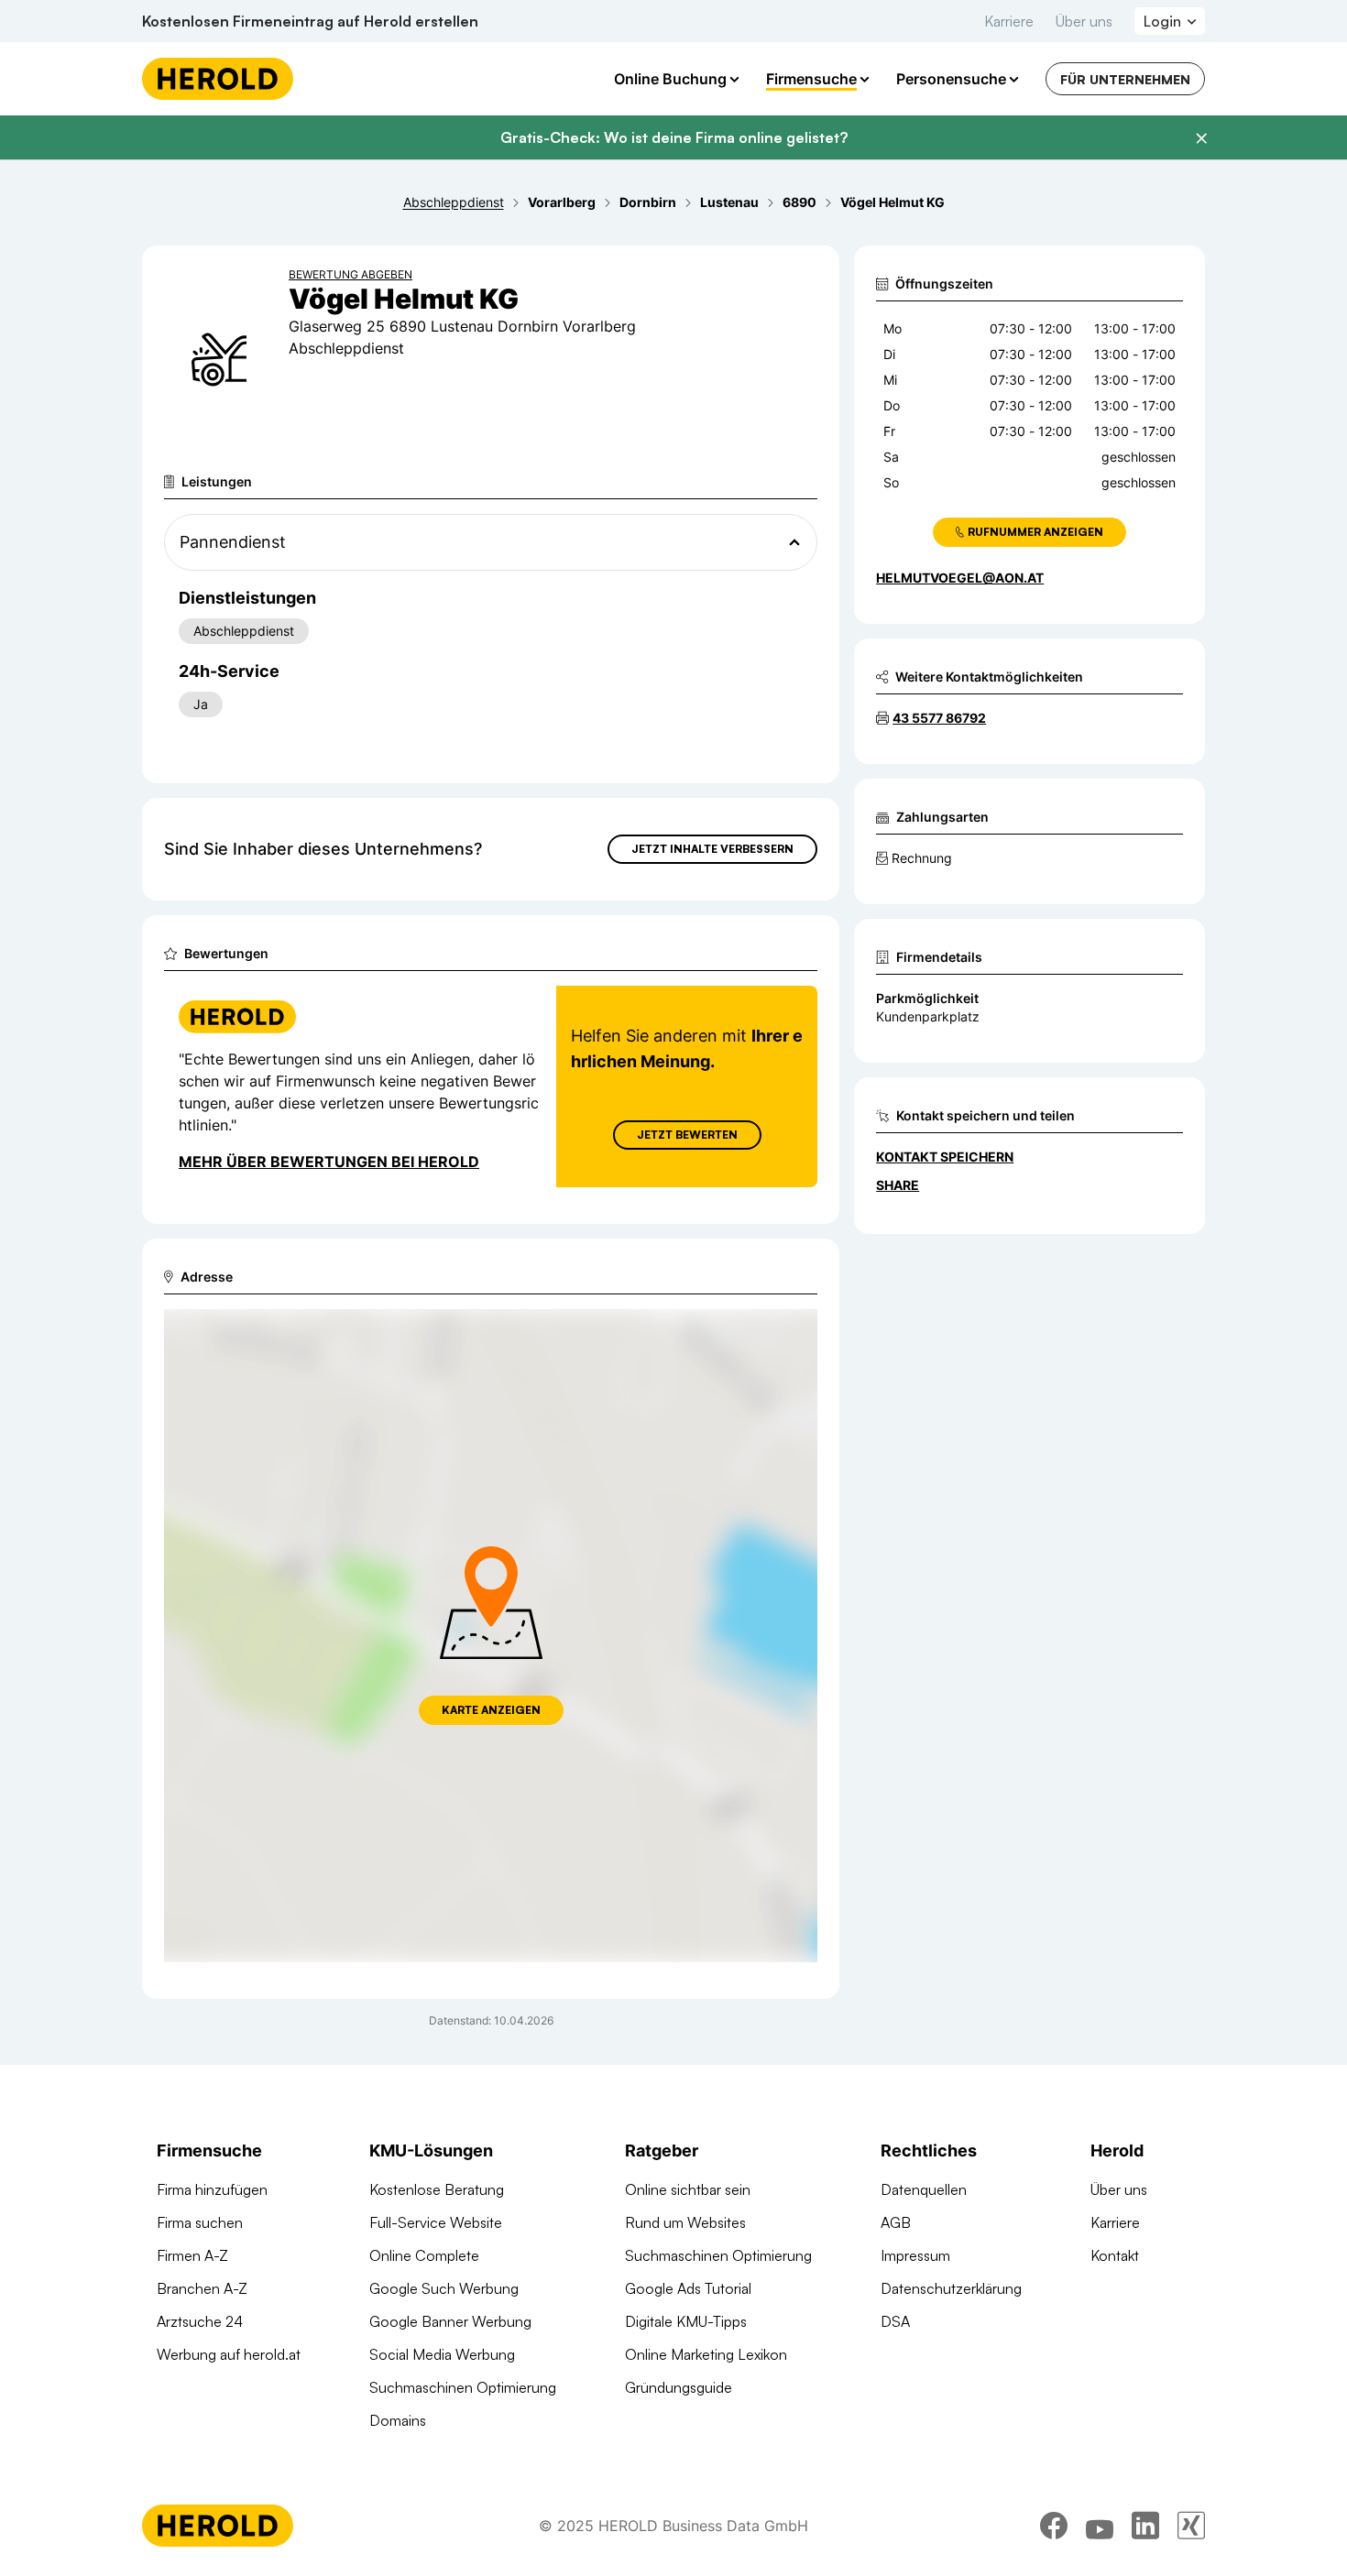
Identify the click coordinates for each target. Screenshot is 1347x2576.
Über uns (1084, 21)
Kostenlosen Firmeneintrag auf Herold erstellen (310, 21)
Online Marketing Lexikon (706, 2354)
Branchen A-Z (202, 2288)
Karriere (1009, 21)
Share (898, 1185)
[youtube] (1100, 2526)
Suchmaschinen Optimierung (463, 2387)
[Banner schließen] (1201, 138)
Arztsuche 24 (200, 2321)
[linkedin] (1145, 2526)
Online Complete (424, 2255)
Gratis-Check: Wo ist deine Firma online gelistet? (674, 137)
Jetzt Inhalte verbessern (712, 849)
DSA (895, 2321)
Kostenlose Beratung (437, 2189)
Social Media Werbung (442, 2354)
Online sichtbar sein (688, 2189)
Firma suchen (200, 2222)
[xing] (1191, 2526)
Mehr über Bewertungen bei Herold (329, 1162)
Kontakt (1115, 2255)
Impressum (915, 2255)
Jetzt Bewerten (687, 1135)
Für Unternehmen (1125, 79)
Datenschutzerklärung (951, 2288)
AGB (896, 2222)
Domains (398, 2420)
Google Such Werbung (444, 2288)
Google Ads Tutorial (688, 2288)
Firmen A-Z (192, 2255)
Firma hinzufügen (212, 2189)
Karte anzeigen (491, 1710)
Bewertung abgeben (350, 274)
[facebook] (1054, 2526)
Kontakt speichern (945, 1157)
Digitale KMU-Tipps (686, 2321)
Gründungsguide (679, 2387)
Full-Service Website (436, 2222)
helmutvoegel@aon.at (960, 578)
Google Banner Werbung (450, 2321)
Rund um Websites (685, 2222)
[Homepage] (218, 79)
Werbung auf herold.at (229, 2354)
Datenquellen (924, 2189)
